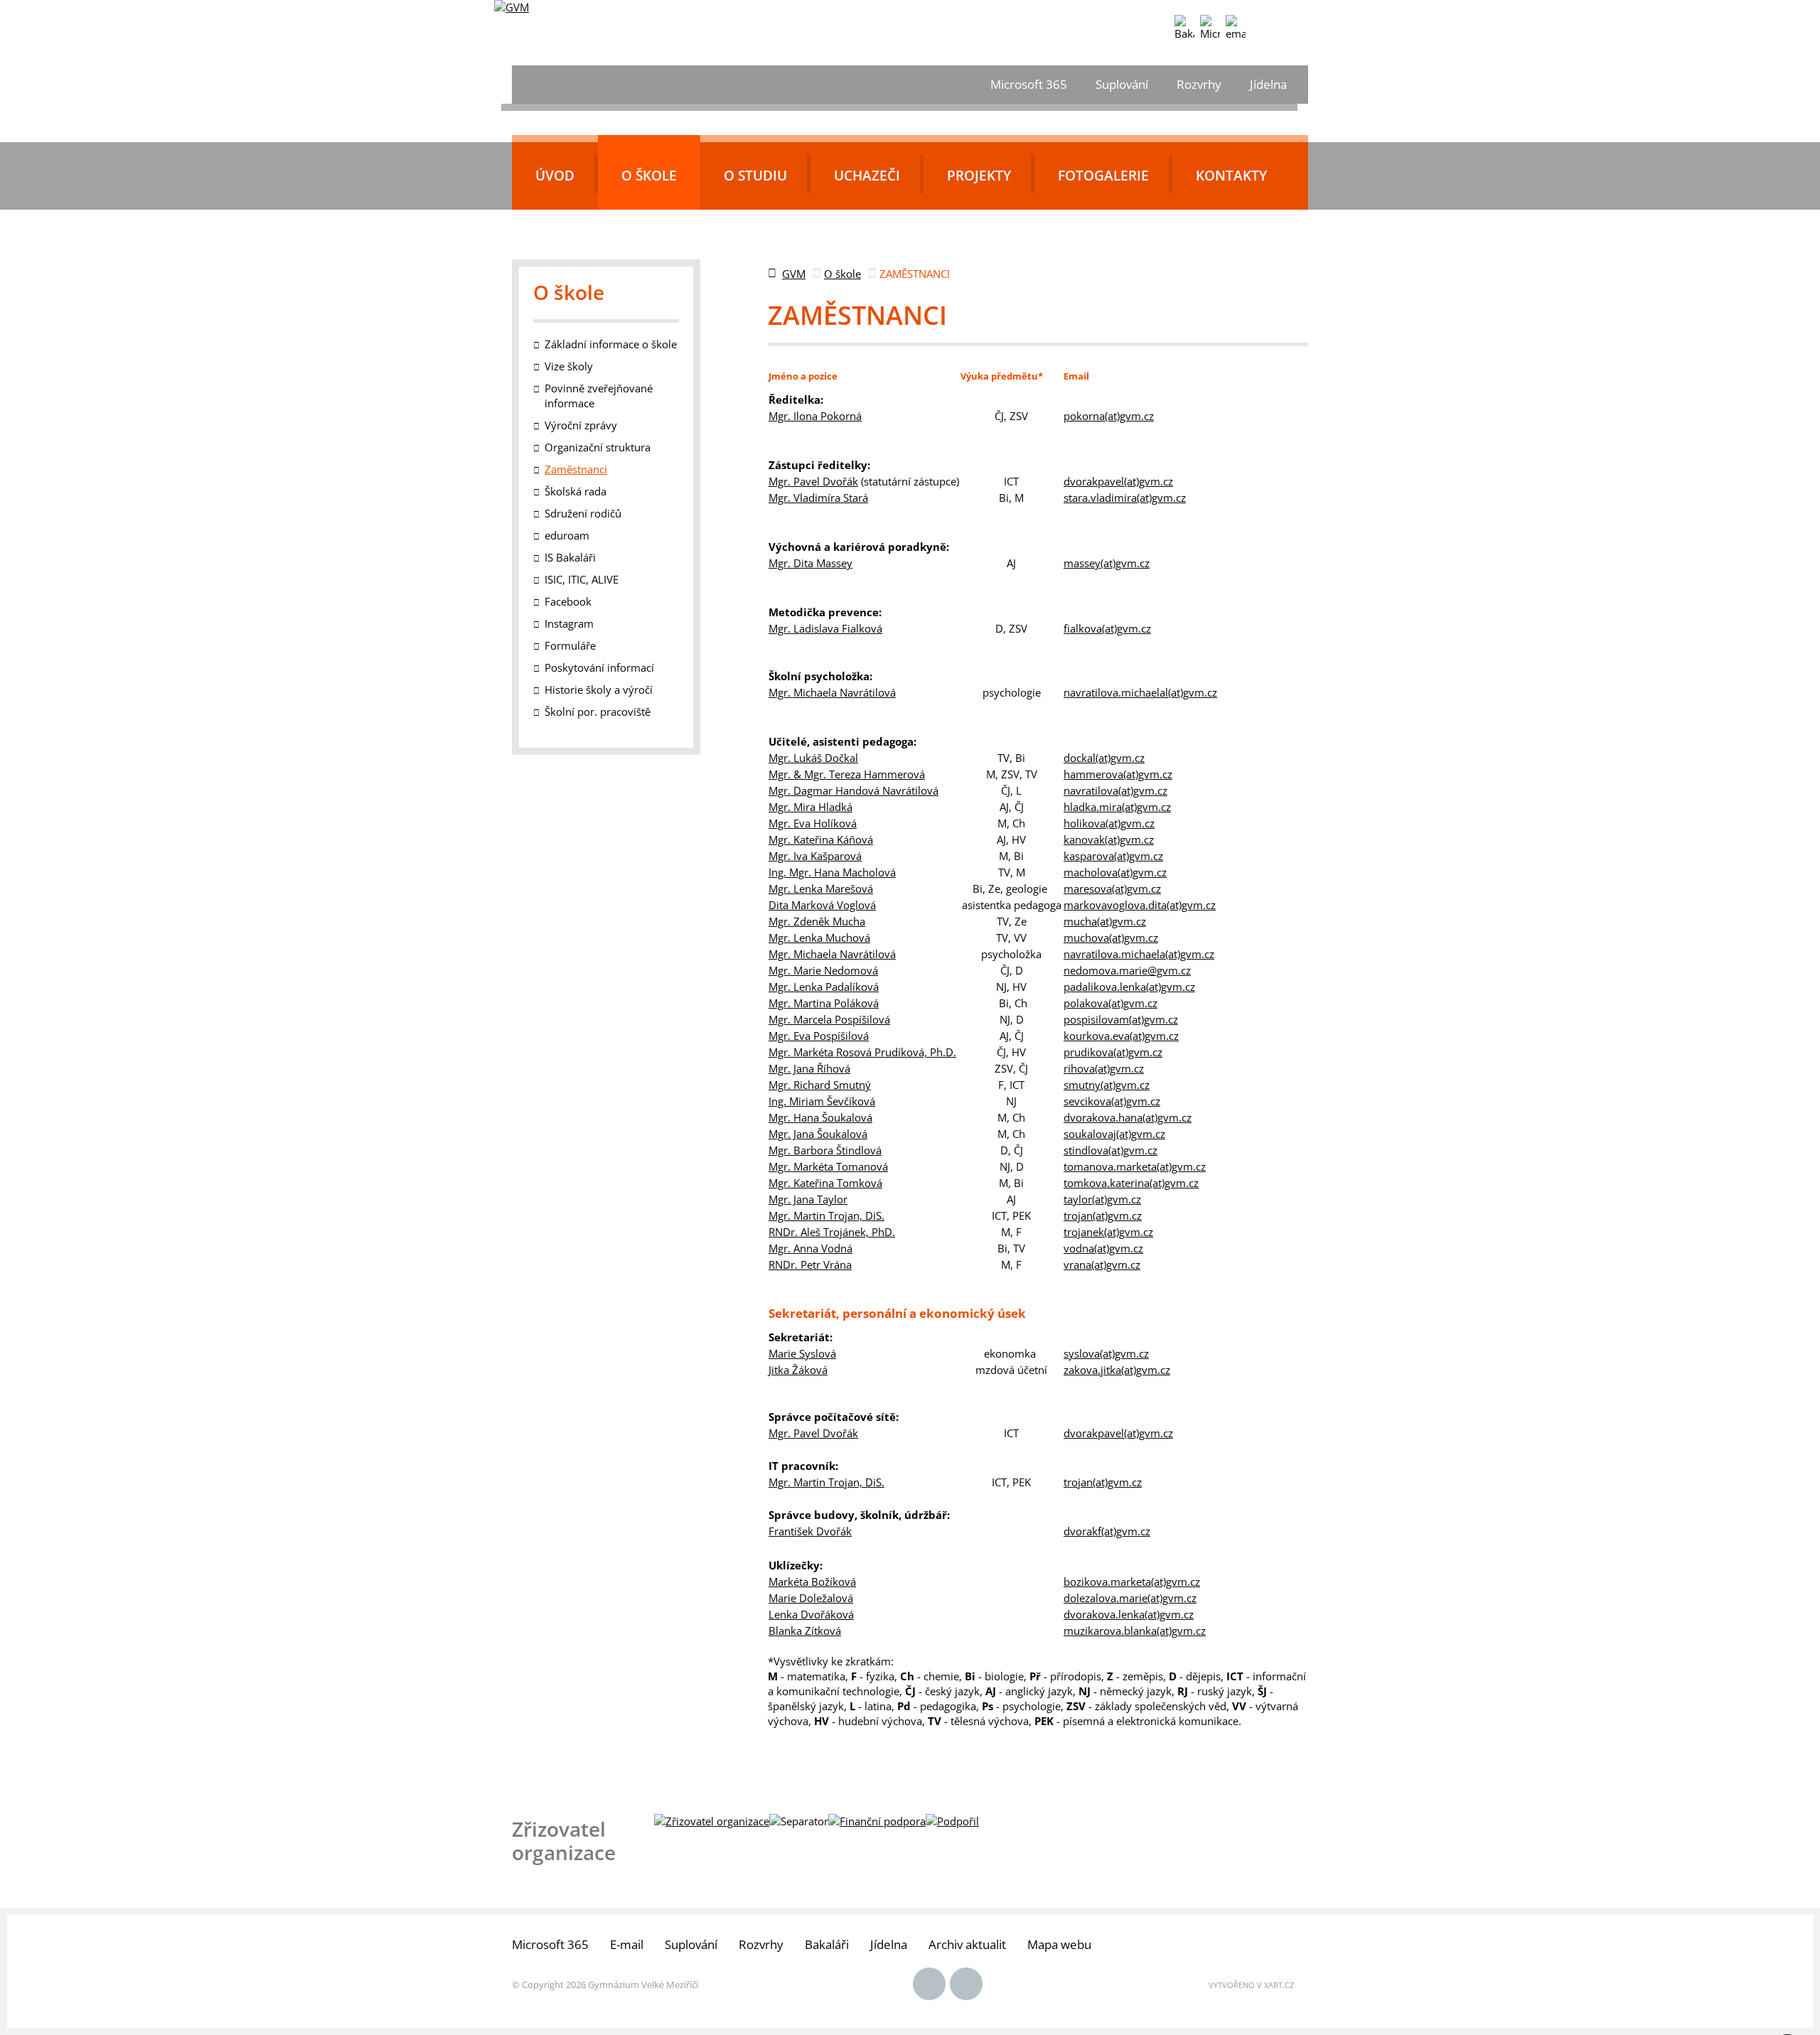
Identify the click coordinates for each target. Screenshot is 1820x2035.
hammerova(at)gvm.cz (1118, 774)
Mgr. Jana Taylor (808, 1199)
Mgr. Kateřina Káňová (821, 839)
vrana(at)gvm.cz (1102, 1265)
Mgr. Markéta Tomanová (828, 1166)
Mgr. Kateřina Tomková (825, 1183)
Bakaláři (827, 1944)
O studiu (755, 176)
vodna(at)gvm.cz (1103, 1248)
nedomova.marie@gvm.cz (1127, 970)
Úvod (555, 176)
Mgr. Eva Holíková (813, 823)
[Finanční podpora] (877, 1821)
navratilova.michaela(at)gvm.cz (1139, 954)
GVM (794, 274)
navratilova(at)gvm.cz (1115, 790)
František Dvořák (810, 1531)
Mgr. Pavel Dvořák (813, 481)
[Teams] (1210, 28)
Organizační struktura (598, 447)
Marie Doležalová (811, 1598)
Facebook (568, 601)
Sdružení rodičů (583, 513)
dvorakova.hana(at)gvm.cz (1128, 1117)
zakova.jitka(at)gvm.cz (1117, 1370)
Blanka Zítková (805, 1631)
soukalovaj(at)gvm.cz (1114, 1134)
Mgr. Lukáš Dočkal (813, 758)
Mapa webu (1059, 1944)
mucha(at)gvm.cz (1105, 921)
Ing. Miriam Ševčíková (822, 1101)
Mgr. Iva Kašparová (815, 856)
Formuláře (570, 645)
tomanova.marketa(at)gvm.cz (1135, 1166)
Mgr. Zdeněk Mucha (817, 921)
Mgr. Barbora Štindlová (825, 1150)
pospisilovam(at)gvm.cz (1121, 1019)
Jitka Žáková (798, 1370)
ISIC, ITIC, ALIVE (582, 579)
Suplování (1122, 84)
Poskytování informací (599, 667)
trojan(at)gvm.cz (1103, 1215)
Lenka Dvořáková (811, 1614)
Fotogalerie (1103, 176)
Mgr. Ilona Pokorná (815, 416)
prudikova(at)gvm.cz (1113, 1052)
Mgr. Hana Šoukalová (820, 1117)
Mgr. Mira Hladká (810, 807)
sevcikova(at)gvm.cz (1112, 1101)
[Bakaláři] (1184, 28)
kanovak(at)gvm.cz (1109, 839)
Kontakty (1231, 176)
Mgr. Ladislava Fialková (825, 628)
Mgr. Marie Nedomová (823, 970)
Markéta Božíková (812, 1582)
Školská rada (576, 491)
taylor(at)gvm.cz (1102, 1199)
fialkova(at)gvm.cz (1107, 628)
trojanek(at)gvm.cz (1108, 1232)
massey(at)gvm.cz (1107, 563)
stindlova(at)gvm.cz (1110, 1150)
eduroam (567, 535)
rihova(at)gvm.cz (1104, 1068)
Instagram (569, 623)
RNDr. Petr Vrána (810, 1265)
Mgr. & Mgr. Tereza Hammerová (847, 774)
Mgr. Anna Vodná (810, 1248)
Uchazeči (867, 176)
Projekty (979, 176)
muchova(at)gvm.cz (1111, 938)
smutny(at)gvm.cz (1107, 1085)
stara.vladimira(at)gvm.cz (1125, 498)
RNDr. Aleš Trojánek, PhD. (832, 1232)
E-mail (627, 1944)
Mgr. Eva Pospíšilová (819, 1036)
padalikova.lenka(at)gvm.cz (1129, 987)
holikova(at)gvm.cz (1109, 823)
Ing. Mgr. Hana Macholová (832, 872)
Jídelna (1268, 84)
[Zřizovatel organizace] (712, 1821)
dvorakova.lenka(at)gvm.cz (1129, 1614)
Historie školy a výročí (599, 689)
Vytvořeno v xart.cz (1251, 1985)
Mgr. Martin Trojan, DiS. (826, 1215)
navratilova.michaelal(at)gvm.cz (1140, 692)
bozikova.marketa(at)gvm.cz (1132, 1582)
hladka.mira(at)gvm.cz (1117, 807)
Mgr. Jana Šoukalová (818, 1134)
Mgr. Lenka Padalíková (824, 987)
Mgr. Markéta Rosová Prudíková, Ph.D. (862, 1052)
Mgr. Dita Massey (810, 563)
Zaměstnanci (576, 469)
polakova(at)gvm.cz (1110, 1003)
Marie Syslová (802, 1353)
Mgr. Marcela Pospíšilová (829, 1019)
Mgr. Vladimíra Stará (818, 498)
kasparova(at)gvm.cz (1113, 856)
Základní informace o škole (611, 344)
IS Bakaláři (570, 557)
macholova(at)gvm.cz (1115, 872)
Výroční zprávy (581, 425)
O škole (649, 176)
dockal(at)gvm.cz (1104, 758)
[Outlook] (1236, 28)
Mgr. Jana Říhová (809, 1068)
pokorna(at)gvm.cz (1109, 416)
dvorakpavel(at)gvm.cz (1118, 481)
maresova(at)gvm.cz (1112, 888)
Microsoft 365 (1029, 84)
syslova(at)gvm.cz (1106, 1353)
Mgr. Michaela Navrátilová (832, 692)
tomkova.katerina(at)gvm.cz (1131, 1183)
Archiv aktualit (967, 1944)
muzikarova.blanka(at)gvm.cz (1135, 1631)
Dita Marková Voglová (822, 905)
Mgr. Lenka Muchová (819, 938)
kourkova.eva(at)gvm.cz (1121, 1036)
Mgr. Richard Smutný (820, 1085)
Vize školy (569, 366)
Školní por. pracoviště (598, 712)
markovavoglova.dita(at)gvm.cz (1140, 905)
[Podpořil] (952, 1821)
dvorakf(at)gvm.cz (1107, 1531)
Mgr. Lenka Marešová (821, 888)
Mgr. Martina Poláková (824, 1003)
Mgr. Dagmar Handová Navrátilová (853, 790)
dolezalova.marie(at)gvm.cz (1130, 1598)
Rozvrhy (1199, 84)
